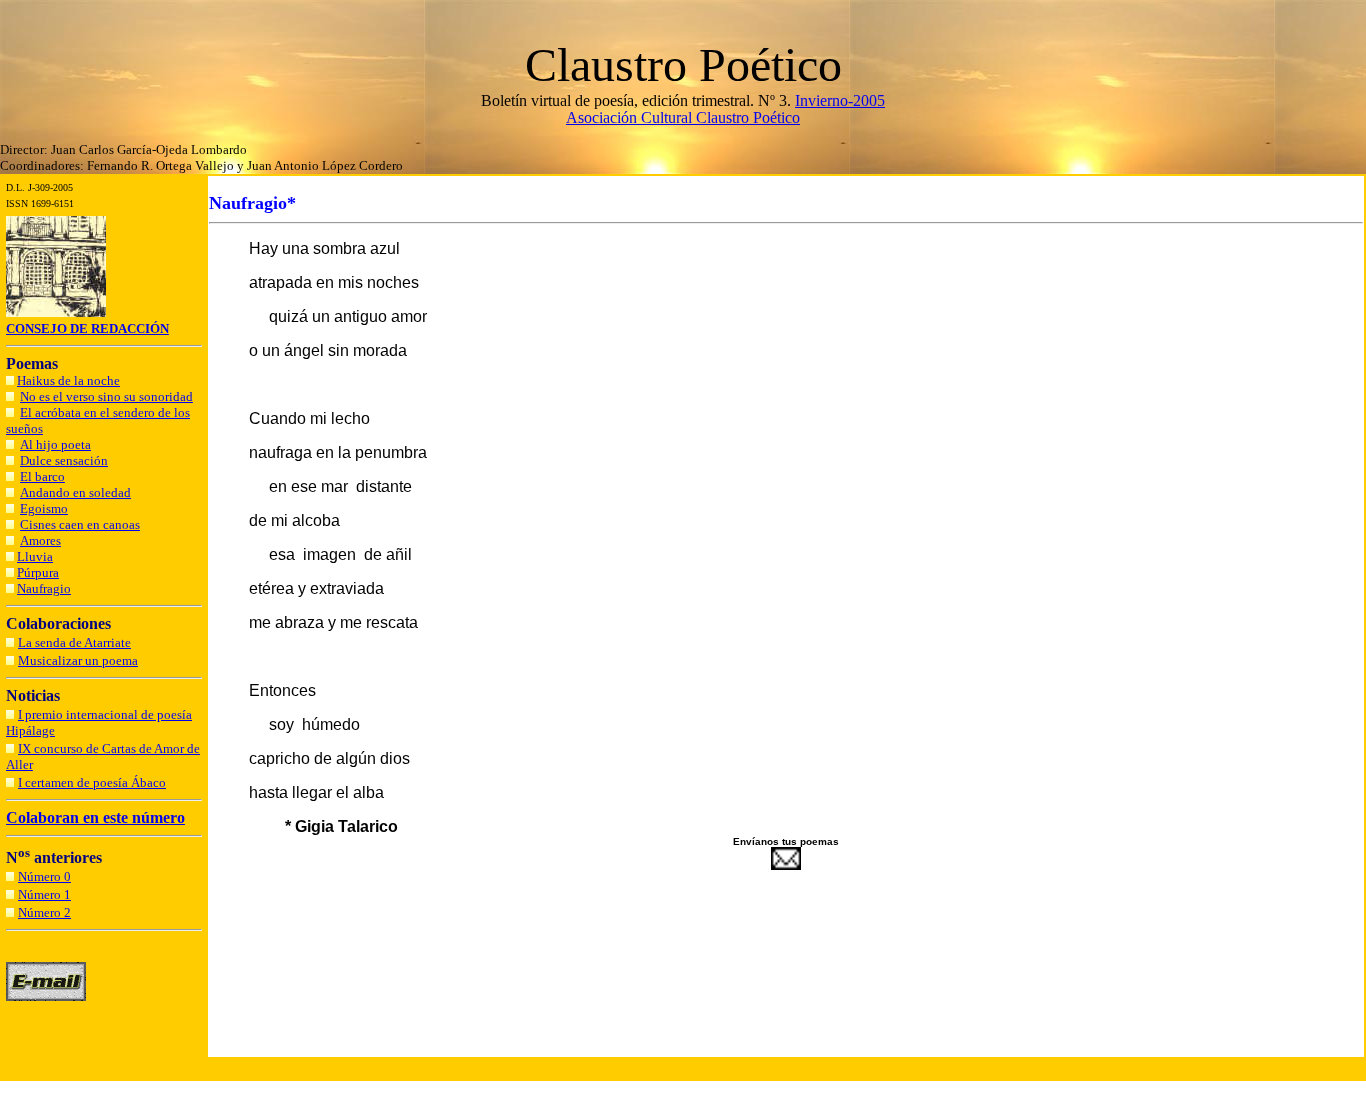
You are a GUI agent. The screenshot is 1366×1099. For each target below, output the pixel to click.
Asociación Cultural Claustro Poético (683, 117)
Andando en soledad (75, 492)
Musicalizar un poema (78, 660)
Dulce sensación (64, 460)
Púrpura (38, 572)
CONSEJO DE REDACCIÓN (87, 328)
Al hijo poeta (55, 444)
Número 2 (44, 912)
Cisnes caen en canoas (80, 524)
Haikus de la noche (68, 380)
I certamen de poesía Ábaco (92, 782)
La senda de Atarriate (74, 642)
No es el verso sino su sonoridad (106, 396)
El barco (42, 476)
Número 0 (44, 876)
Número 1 (44, 894)
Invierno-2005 (840, 100)
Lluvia (35, 556)
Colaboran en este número (95, 817)
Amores (40, 540)
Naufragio (44, 588)
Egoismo (44, 508)
